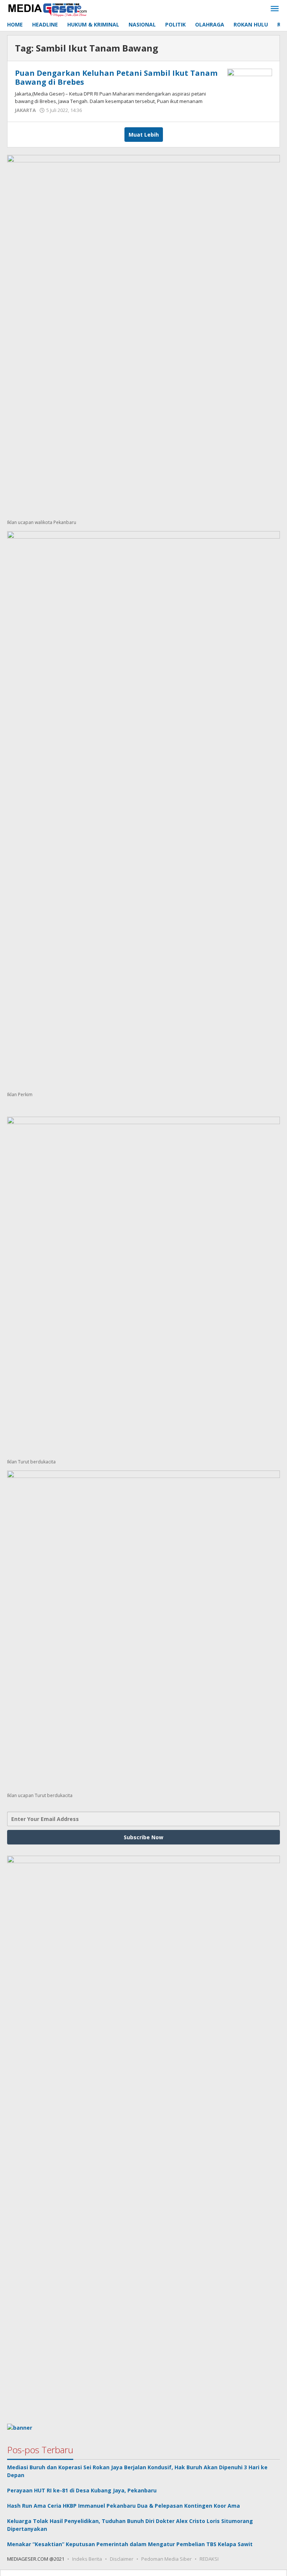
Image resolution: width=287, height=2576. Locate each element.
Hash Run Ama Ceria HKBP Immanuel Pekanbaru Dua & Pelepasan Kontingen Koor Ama (124, 2506)
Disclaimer (122, 2559)
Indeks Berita (87, 2559)
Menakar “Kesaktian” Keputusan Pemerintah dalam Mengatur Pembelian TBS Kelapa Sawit (130, 2544)
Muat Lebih (144, 135)
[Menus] (275, 9)
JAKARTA (25, 110)
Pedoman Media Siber (166, 2559)
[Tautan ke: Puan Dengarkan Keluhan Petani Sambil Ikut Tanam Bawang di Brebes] (250, 85)
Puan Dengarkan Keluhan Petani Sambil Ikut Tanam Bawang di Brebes (116, 77)
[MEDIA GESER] (48, 9)
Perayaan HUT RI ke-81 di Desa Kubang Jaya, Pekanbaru (82, 2490)
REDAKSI (209, 2559)
